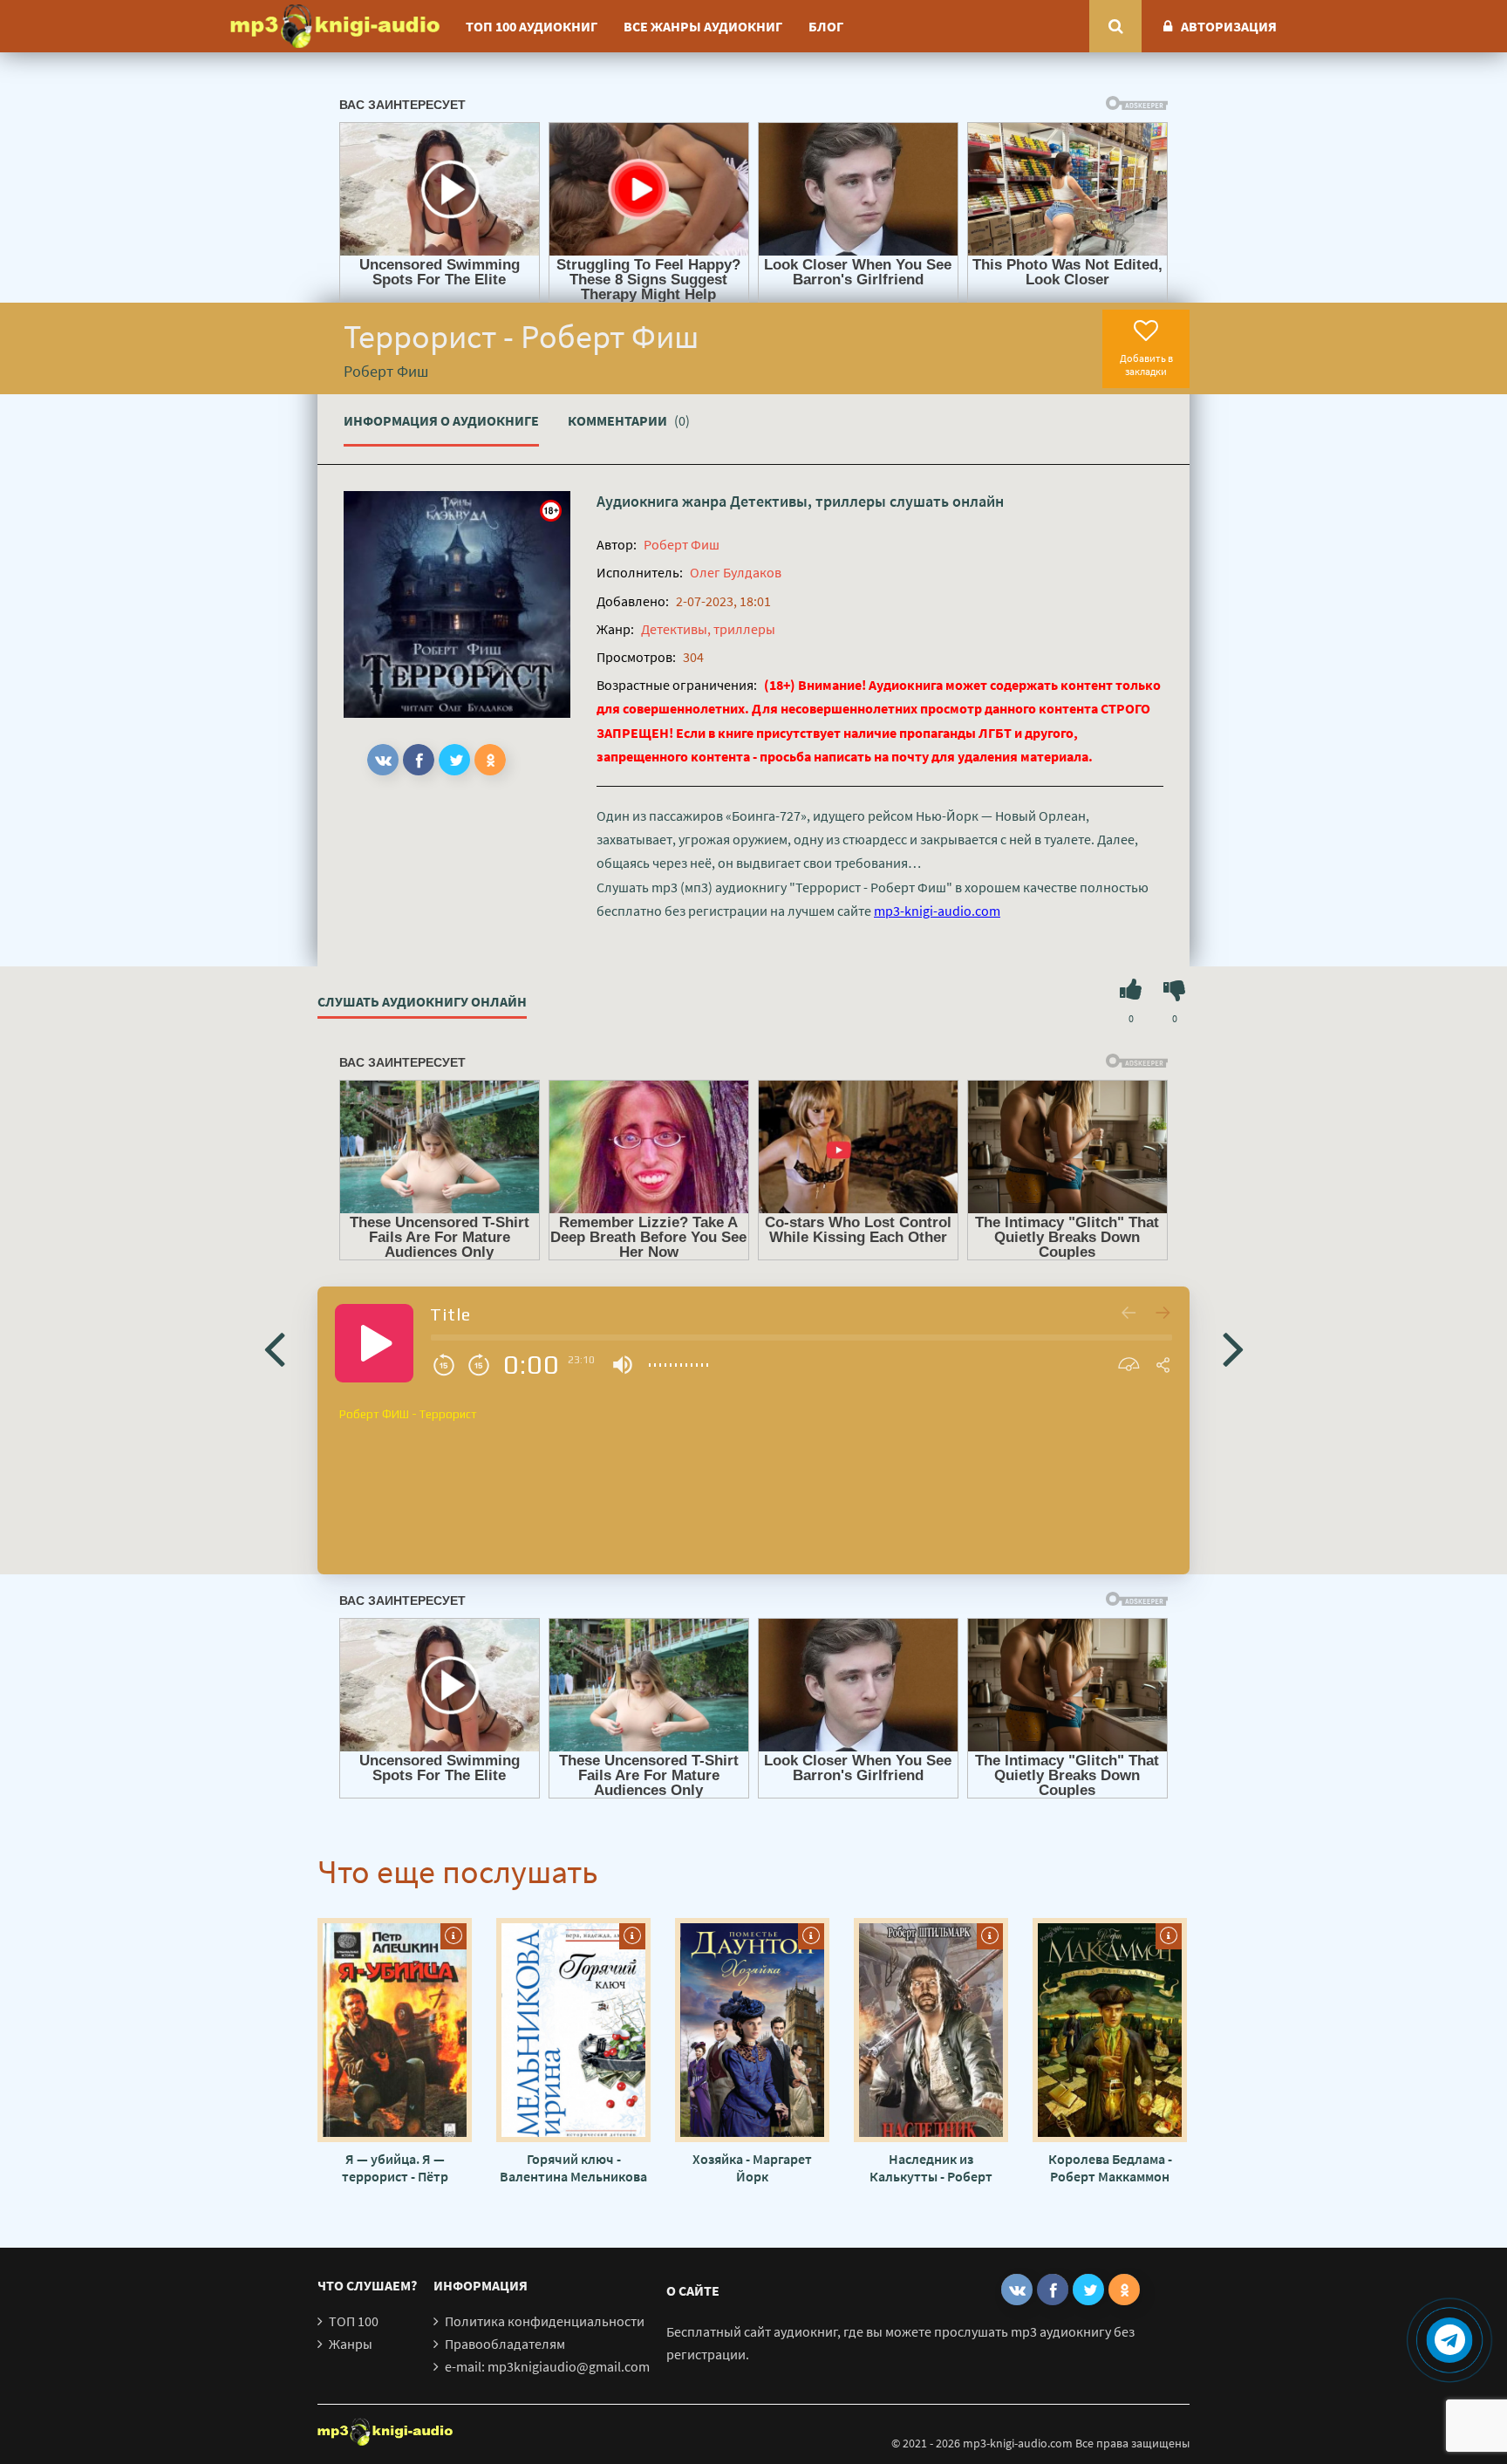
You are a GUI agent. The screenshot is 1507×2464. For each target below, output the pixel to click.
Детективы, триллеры (808, 501)
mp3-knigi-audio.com (937, 911)
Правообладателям (505, 2344)
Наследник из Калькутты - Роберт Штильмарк (931, 2167)
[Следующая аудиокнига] (1233, 1348)
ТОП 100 (354, 2321)
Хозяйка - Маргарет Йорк (752, 2167)
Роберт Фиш (682, 544)
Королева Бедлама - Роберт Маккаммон (1110, 2167)
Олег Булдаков (736, 572)
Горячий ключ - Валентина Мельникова (573, 2167)
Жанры (351, 2344)
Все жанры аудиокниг (703, 26)
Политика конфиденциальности (545, 2321)
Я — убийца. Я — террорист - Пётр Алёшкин (395, 2167)
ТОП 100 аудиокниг (532, 26)
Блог (826, 26)
